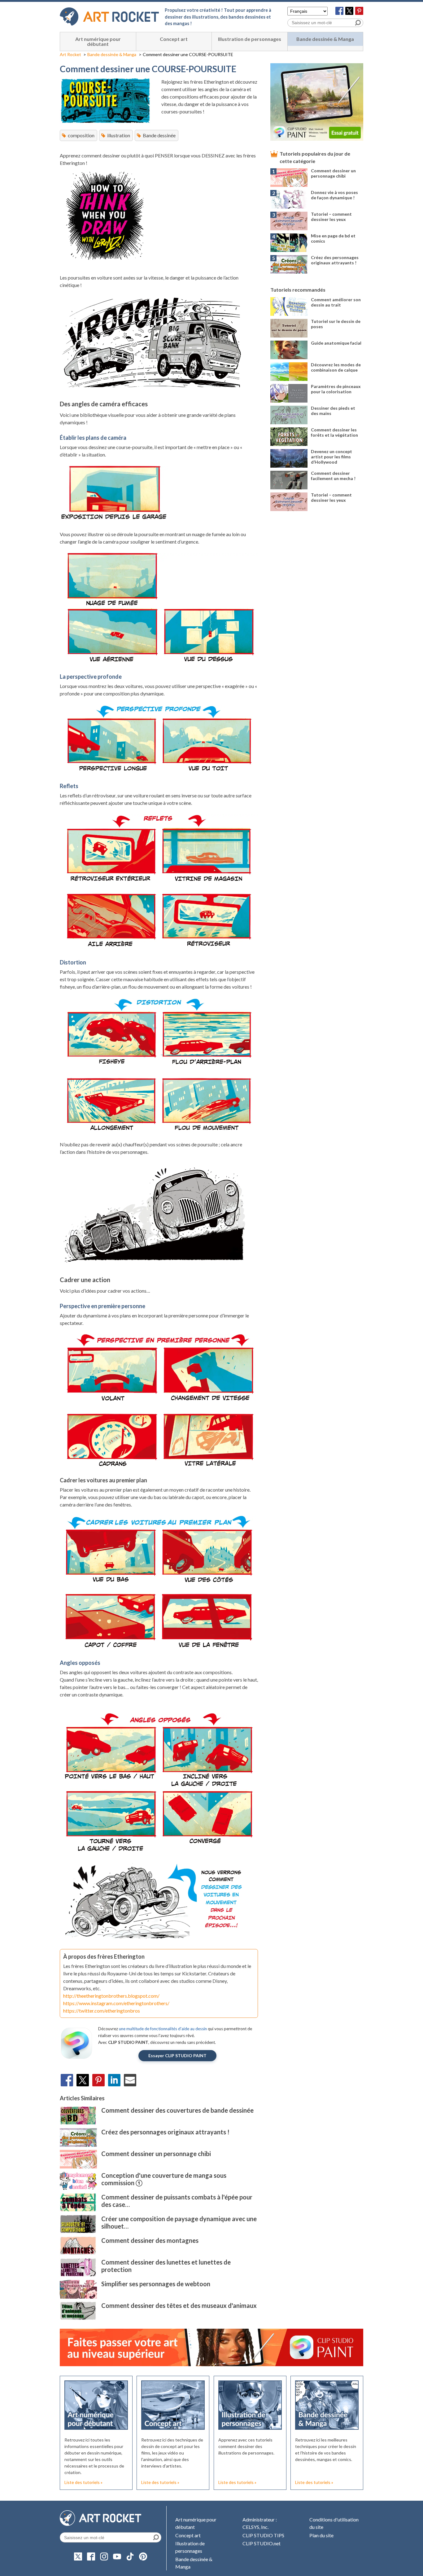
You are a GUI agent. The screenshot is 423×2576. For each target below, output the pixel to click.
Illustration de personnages (250, 39)
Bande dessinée (159, 135)
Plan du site (321, 2535)
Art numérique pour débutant (98, 41)
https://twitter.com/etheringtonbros (102, 2011)
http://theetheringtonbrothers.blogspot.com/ (111, 1996)
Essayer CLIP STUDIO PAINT (177, 2056)
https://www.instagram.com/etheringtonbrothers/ (116, 2003)
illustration (119, 135)
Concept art (174, 39)
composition (81, 135)
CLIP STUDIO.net (262, 2543)
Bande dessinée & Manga (325, 39)
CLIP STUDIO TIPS (263, 2535)
